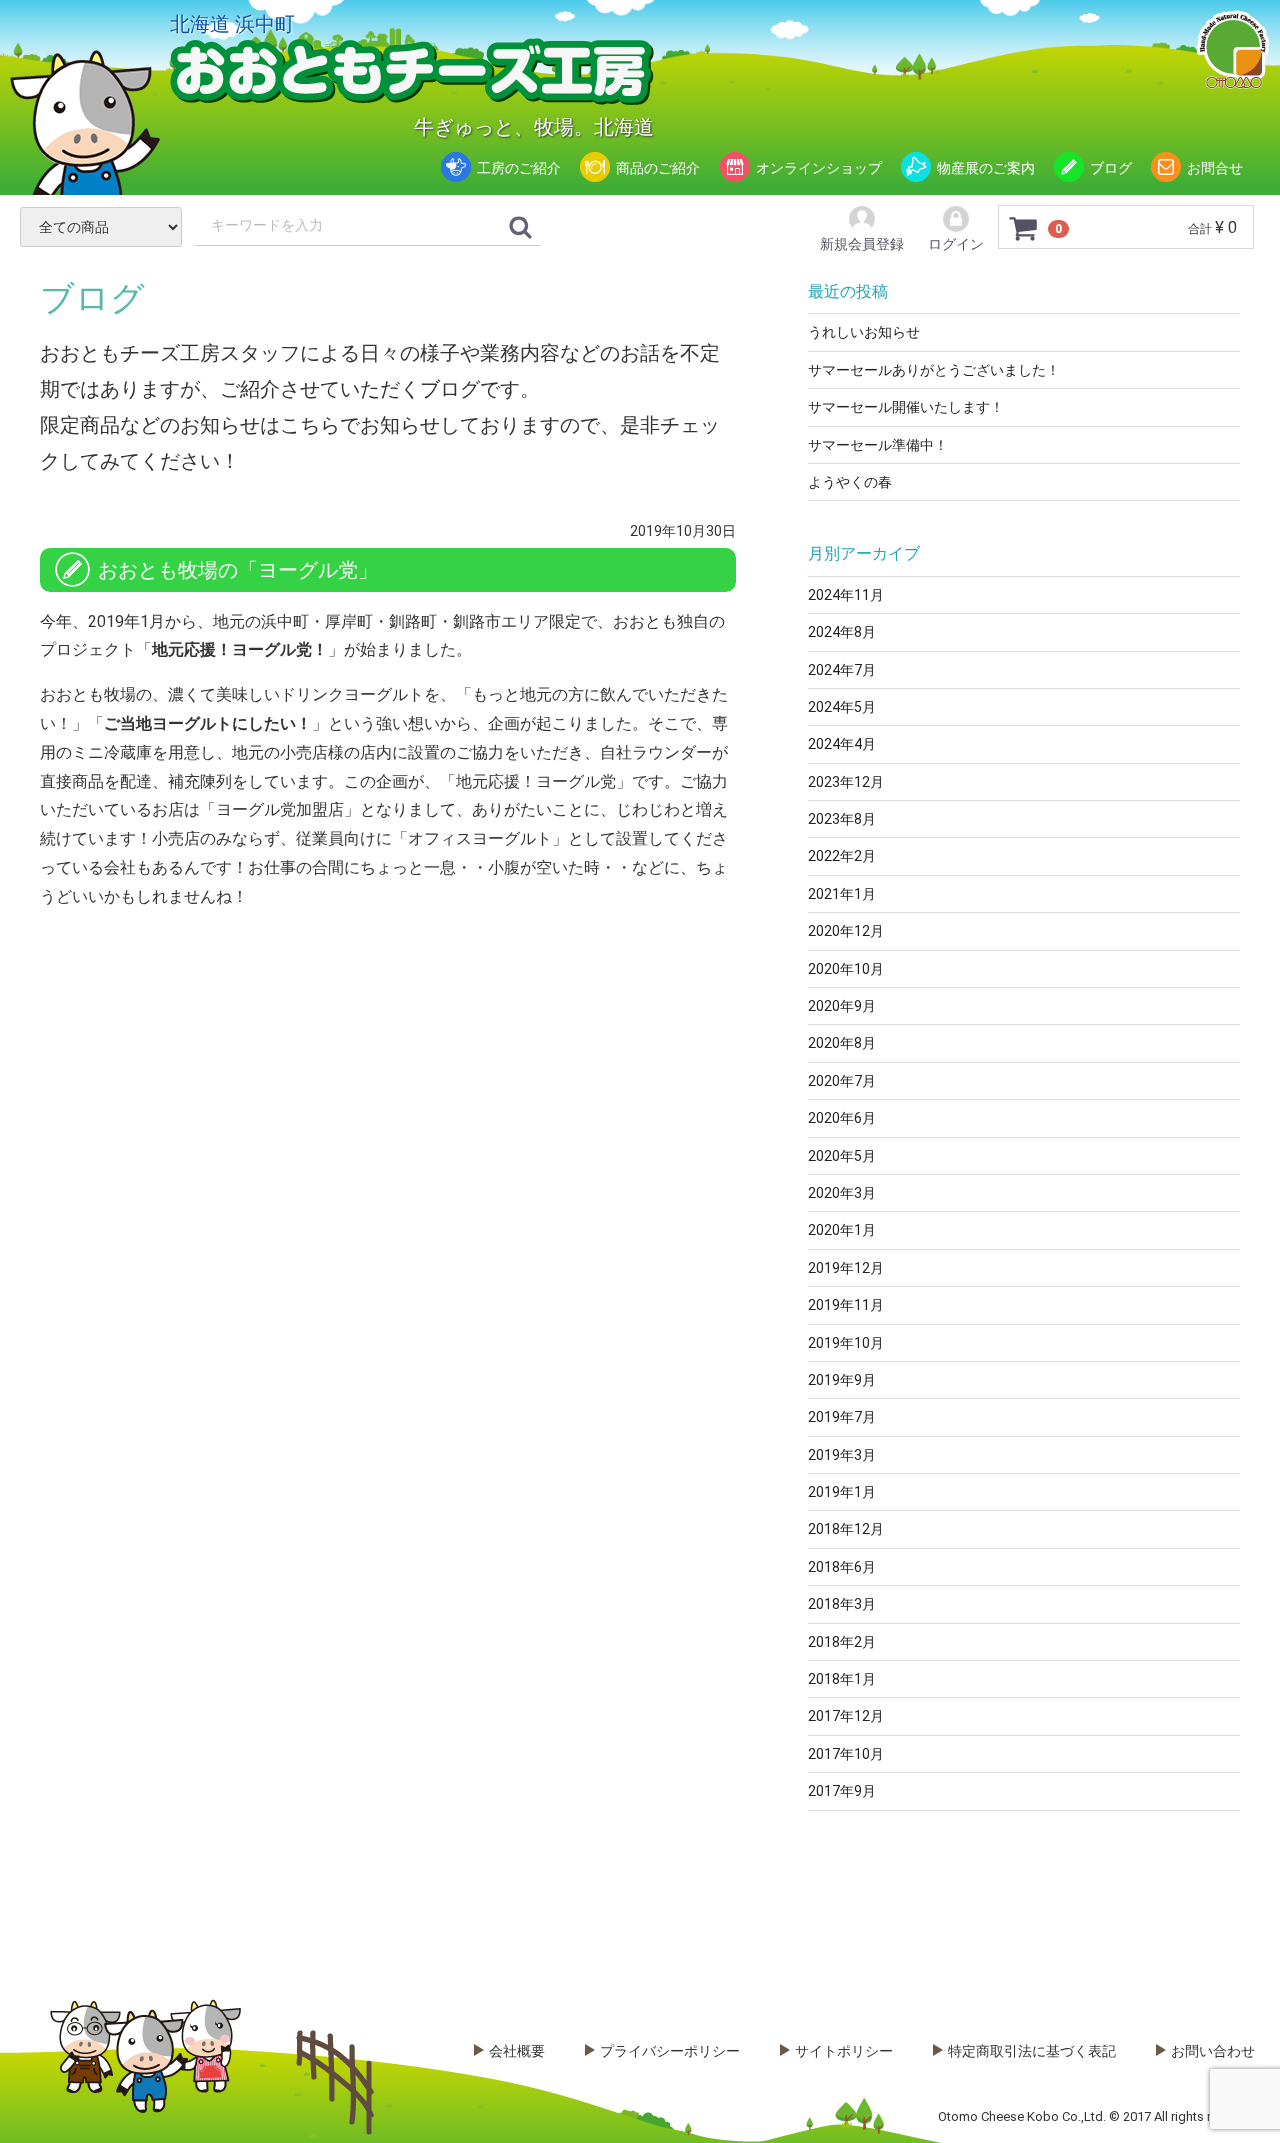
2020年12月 (846, 931)
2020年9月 (842, 1006)
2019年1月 (842, 1492)
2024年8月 (842, 632)
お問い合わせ (1213, 2051)
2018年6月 (842, 1567)
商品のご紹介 (658, 168)
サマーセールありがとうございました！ (934, 370)
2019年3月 (842, 1455)
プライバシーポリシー (670, 2051)
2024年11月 (846, 595)
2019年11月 (846, 1305)
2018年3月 (842, 1604)
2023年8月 (842, 819)
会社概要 (517, 2051)
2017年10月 (846, 1754)
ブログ (1111, 168)
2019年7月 (842, 1417)
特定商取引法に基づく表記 (1032, 2051)
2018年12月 (846, 1529)
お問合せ (1215, 168)
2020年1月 (842, 1230)
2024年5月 (842, 707)
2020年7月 (842, 1081)
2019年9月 (842, 1380)
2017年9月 (842, 1791)
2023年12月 (846, 782)
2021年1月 (842, 894)
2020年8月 (842, 1043)
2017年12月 (846, 1716)
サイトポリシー (844, 2051)
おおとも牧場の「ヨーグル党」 (238, 570)
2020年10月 (846, 969)
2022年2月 (842, 856)
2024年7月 (842, 670)
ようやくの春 (850, 482)
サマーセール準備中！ (878, 445)
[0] (1024, 228)
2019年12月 (846, 1268)
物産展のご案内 (986, 168)
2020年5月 (842, 1156)
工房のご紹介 (519, 168)
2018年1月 (842, 1679)
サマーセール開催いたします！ (906, 407)
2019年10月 (846, 1343)
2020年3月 (842, 1193)
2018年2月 (842, 1642)
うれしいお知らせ (864, 332)
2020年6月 (842, 1118)
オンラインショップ (819, 168)
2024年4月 (842, 744)
